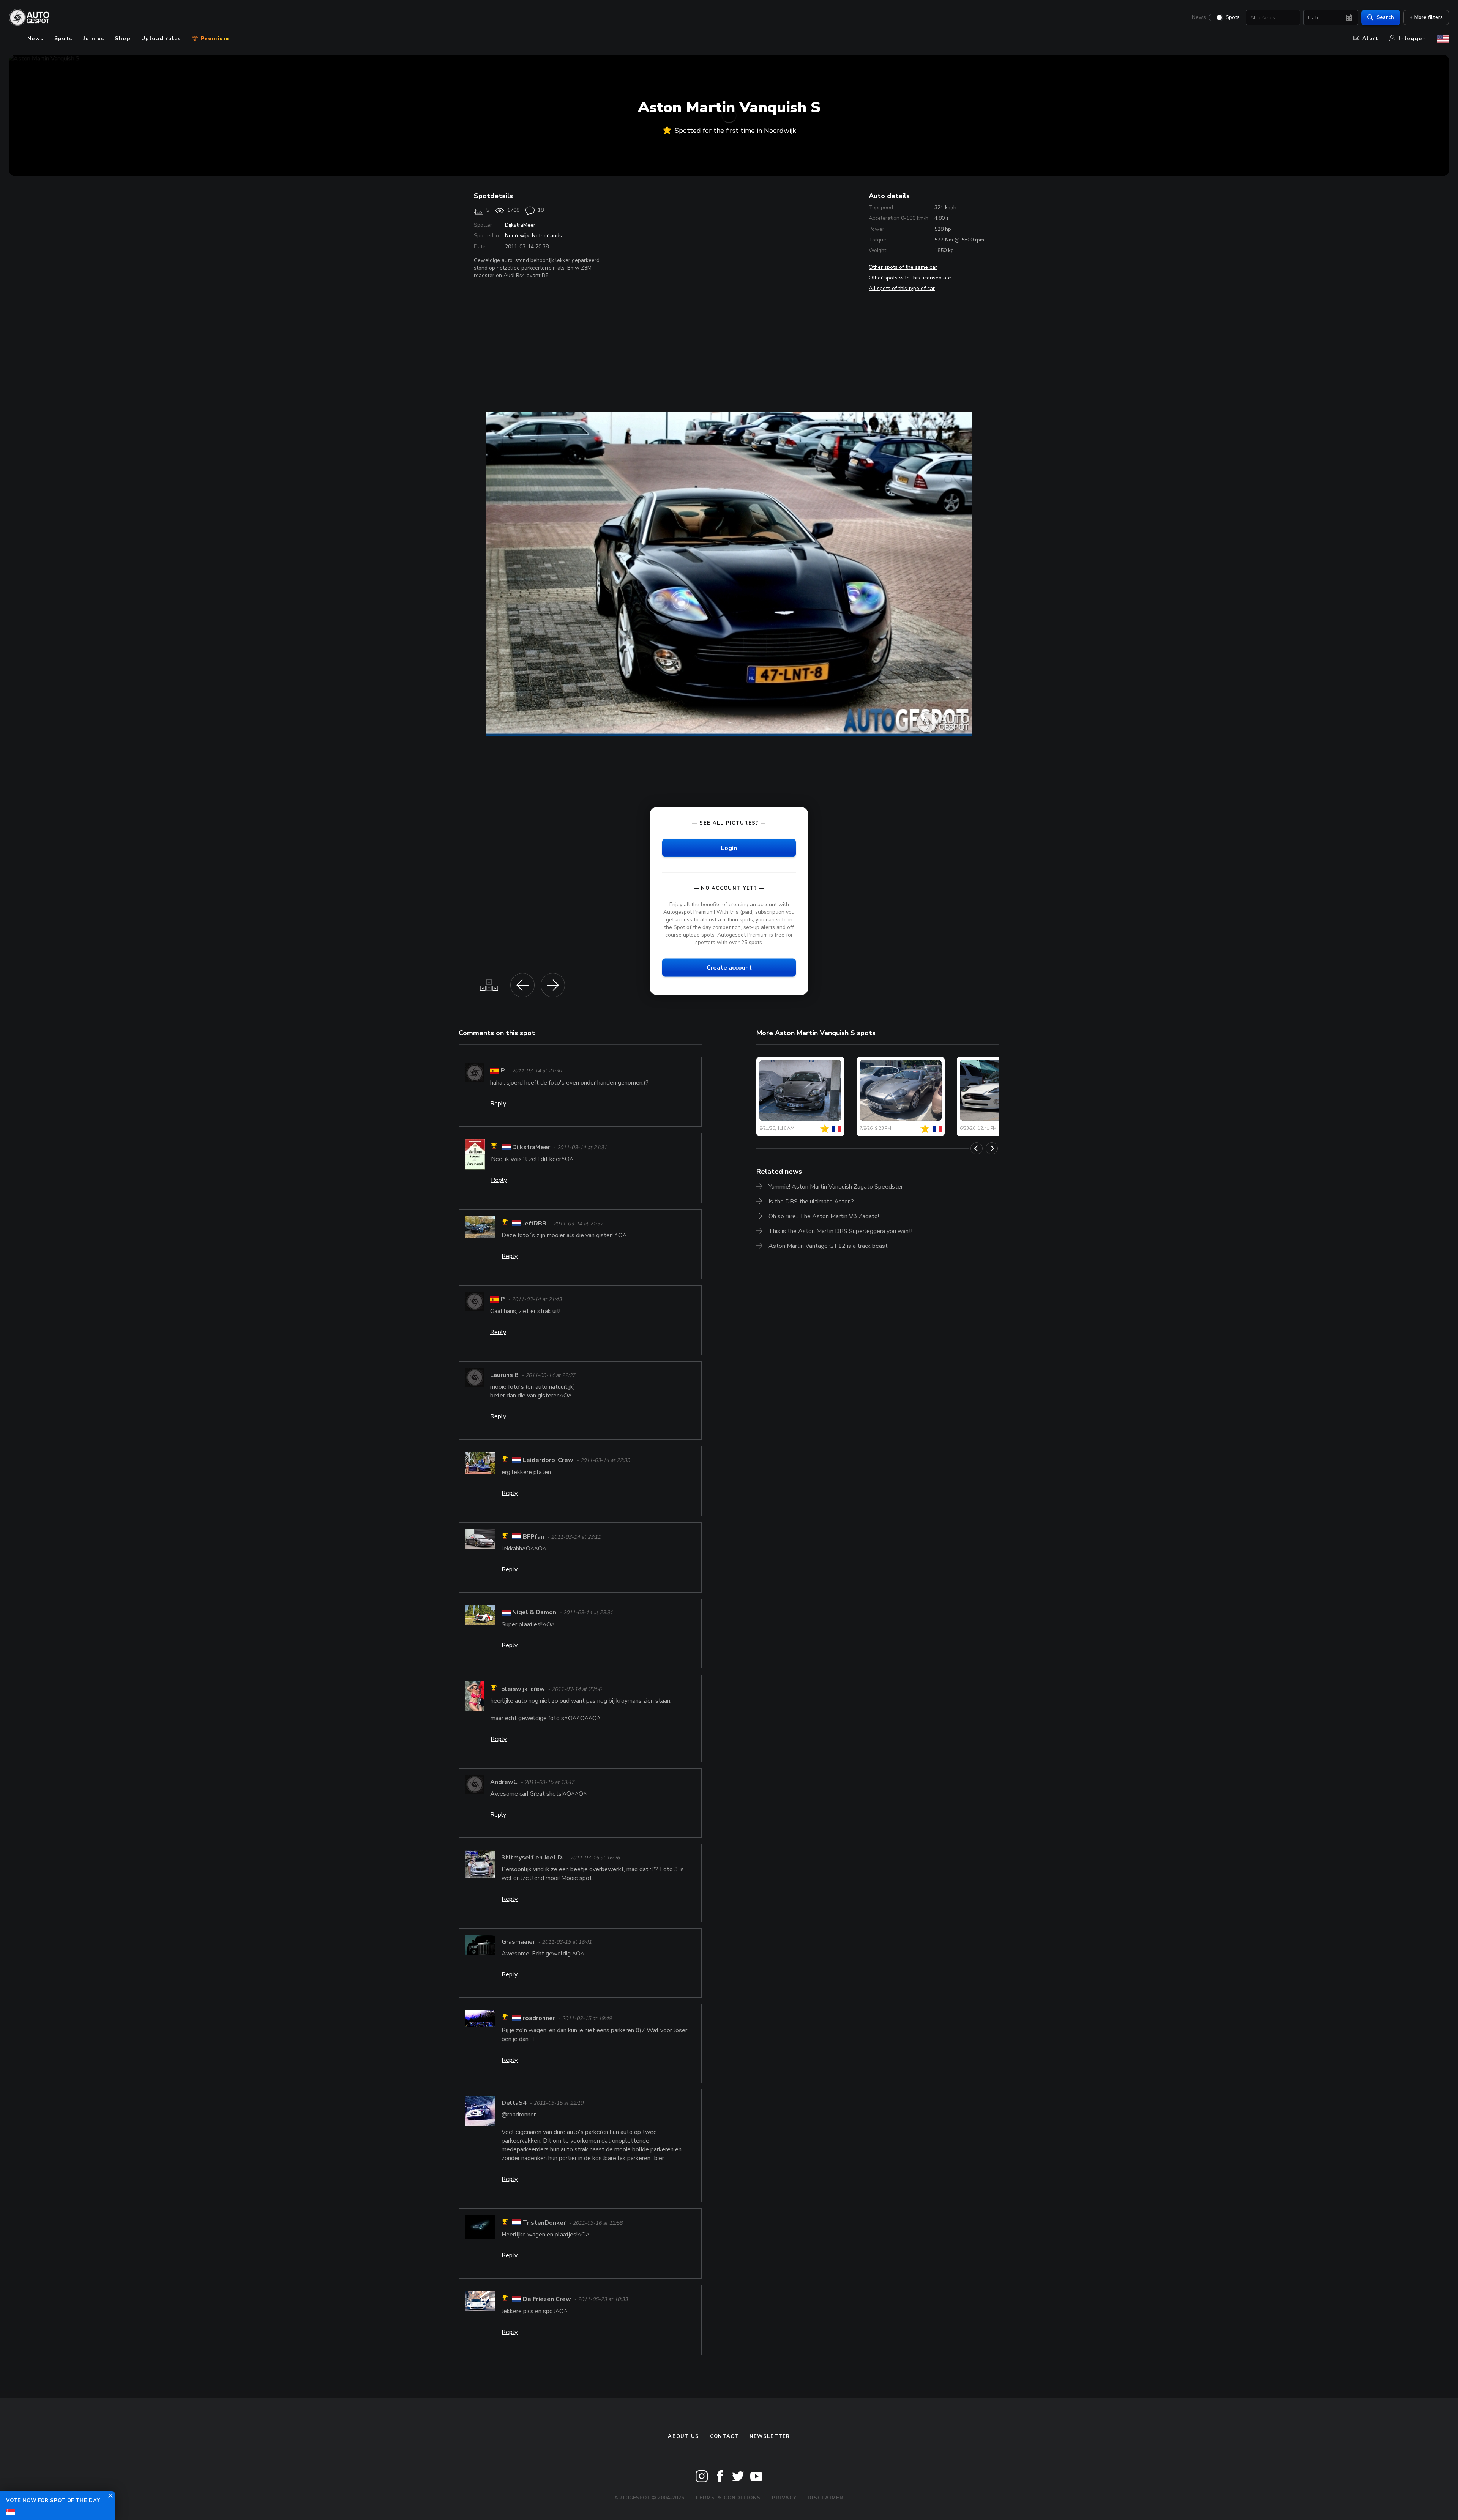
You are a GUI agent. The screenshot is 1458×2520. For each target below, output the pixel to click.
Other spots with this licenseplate (910, 278)
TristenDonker (544, 2223)
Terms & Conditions (728, 2498)
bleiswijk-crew (523, 1689)
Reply (498, 1104)
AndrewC (504, 1782)
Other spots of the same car (903, 267)
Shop (123, 39)
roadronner (539, 2019)
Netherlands (547, 236)
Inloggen (1412, 39)
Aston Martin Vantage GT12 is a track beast (828, 1246)
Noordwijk (517, 236)
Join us (94, 39)
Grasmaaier (518, 1942)
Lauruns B (504, 1375)
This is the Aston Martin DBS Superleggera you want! (840, 1231)
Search (1385, 17)
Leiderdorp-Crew (548, 1460)
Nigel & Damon (534, 1612)
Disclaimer (826, 2498)
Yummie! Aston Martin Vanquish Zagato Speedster (836, 1187)
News (1199, 17)
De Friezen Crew (547, 2299)
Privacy (784, 2498)
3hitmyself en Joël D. (532, 1858)
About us (683, 2436)
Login (729, 848)
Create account (729, 968)
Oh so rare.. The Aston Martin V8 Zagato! (824, 1216)
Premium (214, 39)
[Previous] (977, 1148)
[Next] (992, 1148)
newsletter (770, 2436)
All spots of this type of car (902, 288)
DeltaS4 (514, 2103)
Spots (1233, 17)
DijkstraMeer (520, 225)
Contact (724, 2436)
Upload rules (161, 39)
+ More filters (1426, 17)
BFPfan (533, 1537)
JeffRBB (535, 1224)
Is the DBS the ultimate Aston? (811, 1202)
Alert (1370, 39)
